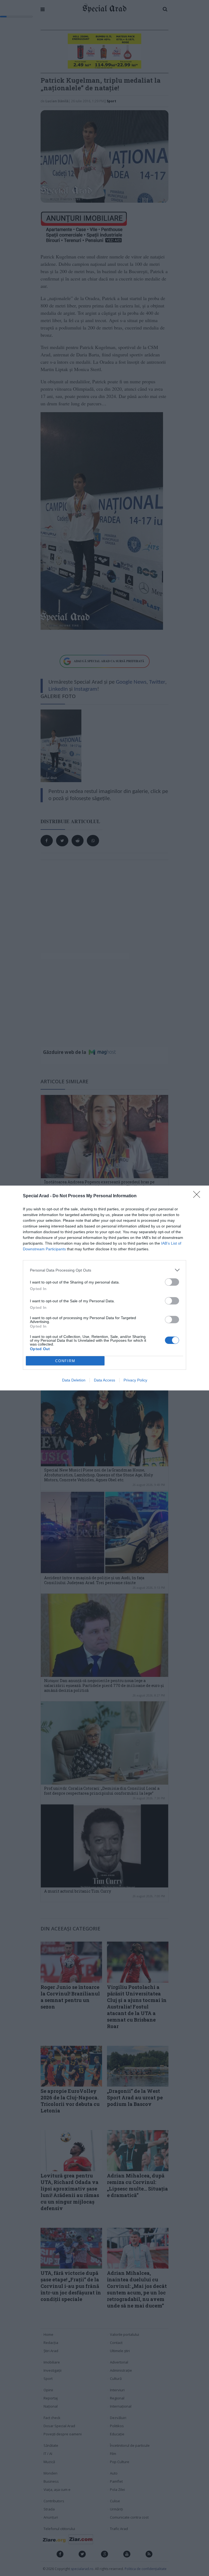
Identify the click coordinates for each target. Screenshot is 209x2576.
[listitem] (104, 1270)
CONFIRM (65, 1361)
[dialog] (104, 1288)
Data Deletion (74, 1380)
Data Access (104, 1380)
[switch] (172, 1282)
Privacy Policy (135, 1380)
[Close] (198, 1196)
